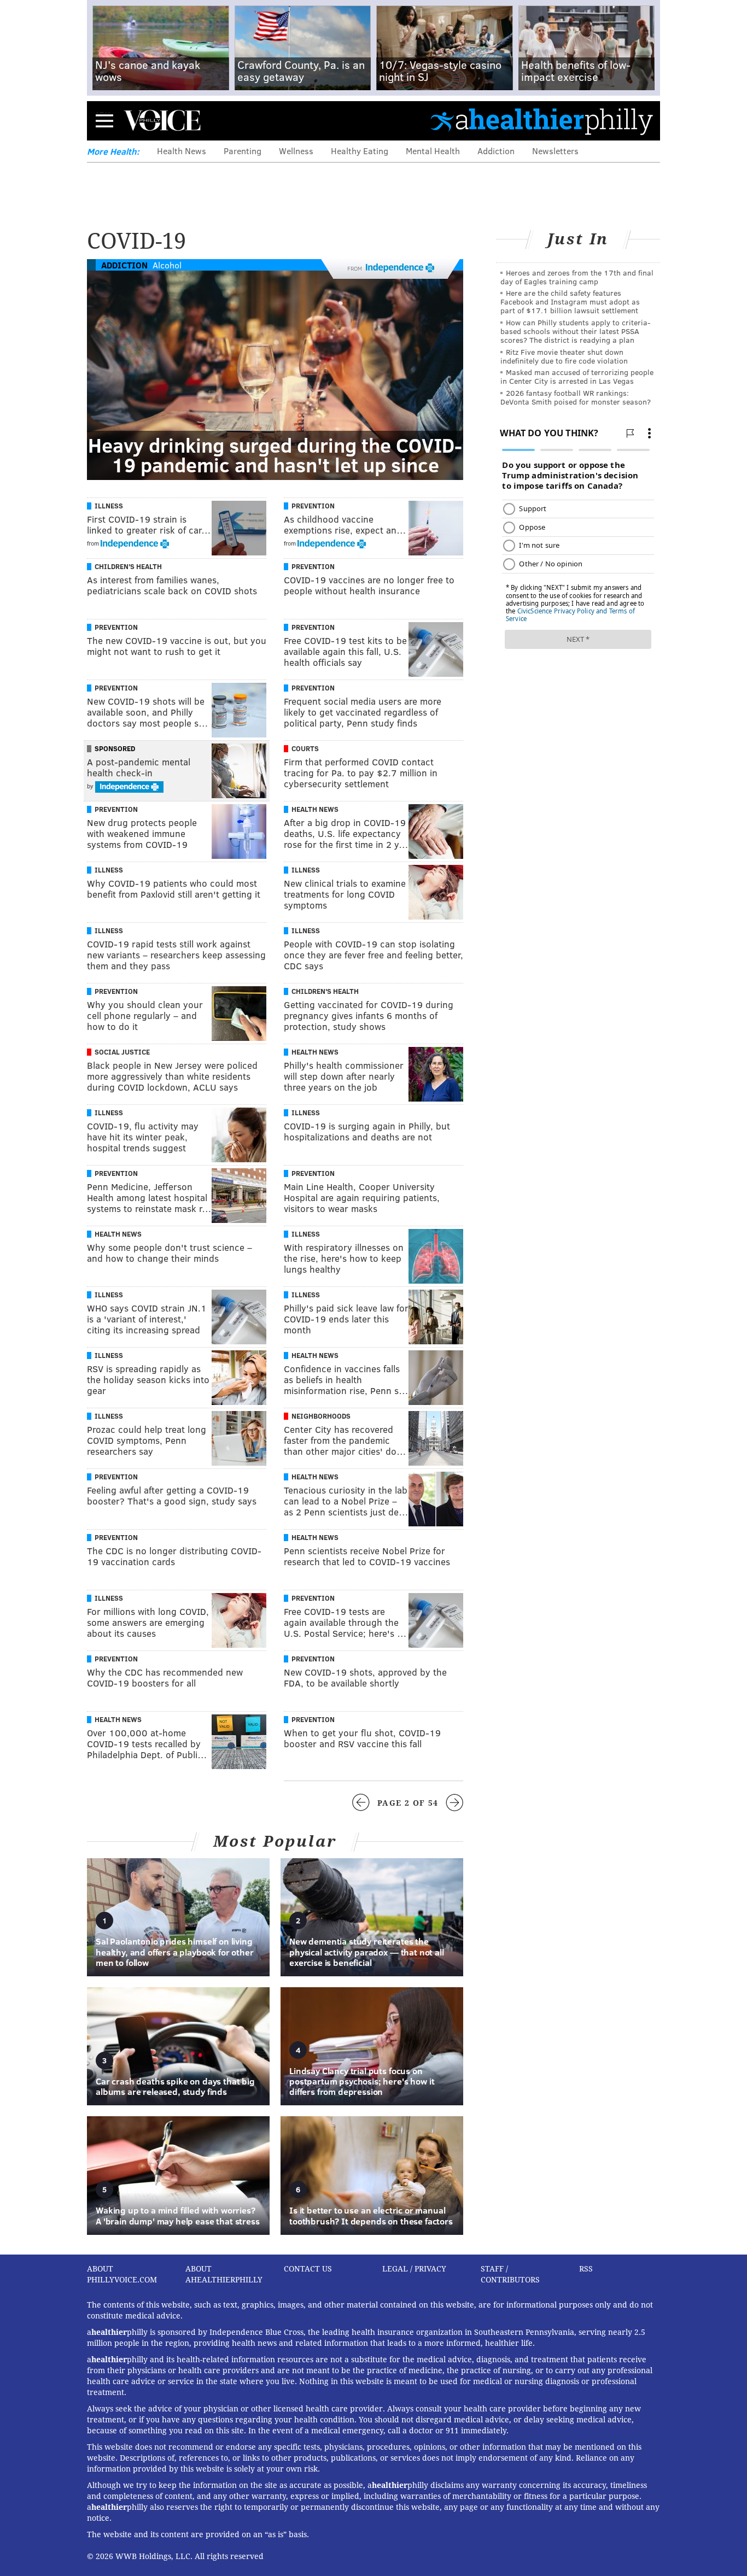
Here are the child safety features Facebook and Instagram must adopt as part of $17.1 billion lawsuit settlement (570, 301)
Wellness (296, 151)
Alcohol (167, 265)
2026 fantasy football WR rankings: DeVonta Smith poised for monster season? (576, 397)
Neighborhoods (321, 1416)
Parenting (243, 151)
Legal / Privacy (414, 2269)
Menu (104, 121)
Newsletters (555, 151)
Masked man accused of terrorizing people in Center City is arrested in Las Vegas (577, 376)
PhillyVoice (162, 120)
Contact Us (308, 2269)
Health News (182, 151)
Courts (305, 748)
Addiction (496, 151)
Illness (109, 506)
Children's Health (128, 566)
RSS (586, 2269)
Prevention (313, 506)
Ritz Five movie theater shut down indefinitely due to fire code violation (564, 356)
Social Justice (122, 1052)
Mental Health (433, 151)
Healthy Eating (360, 151)
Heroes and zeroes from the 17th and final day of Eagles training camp (577, 277)
